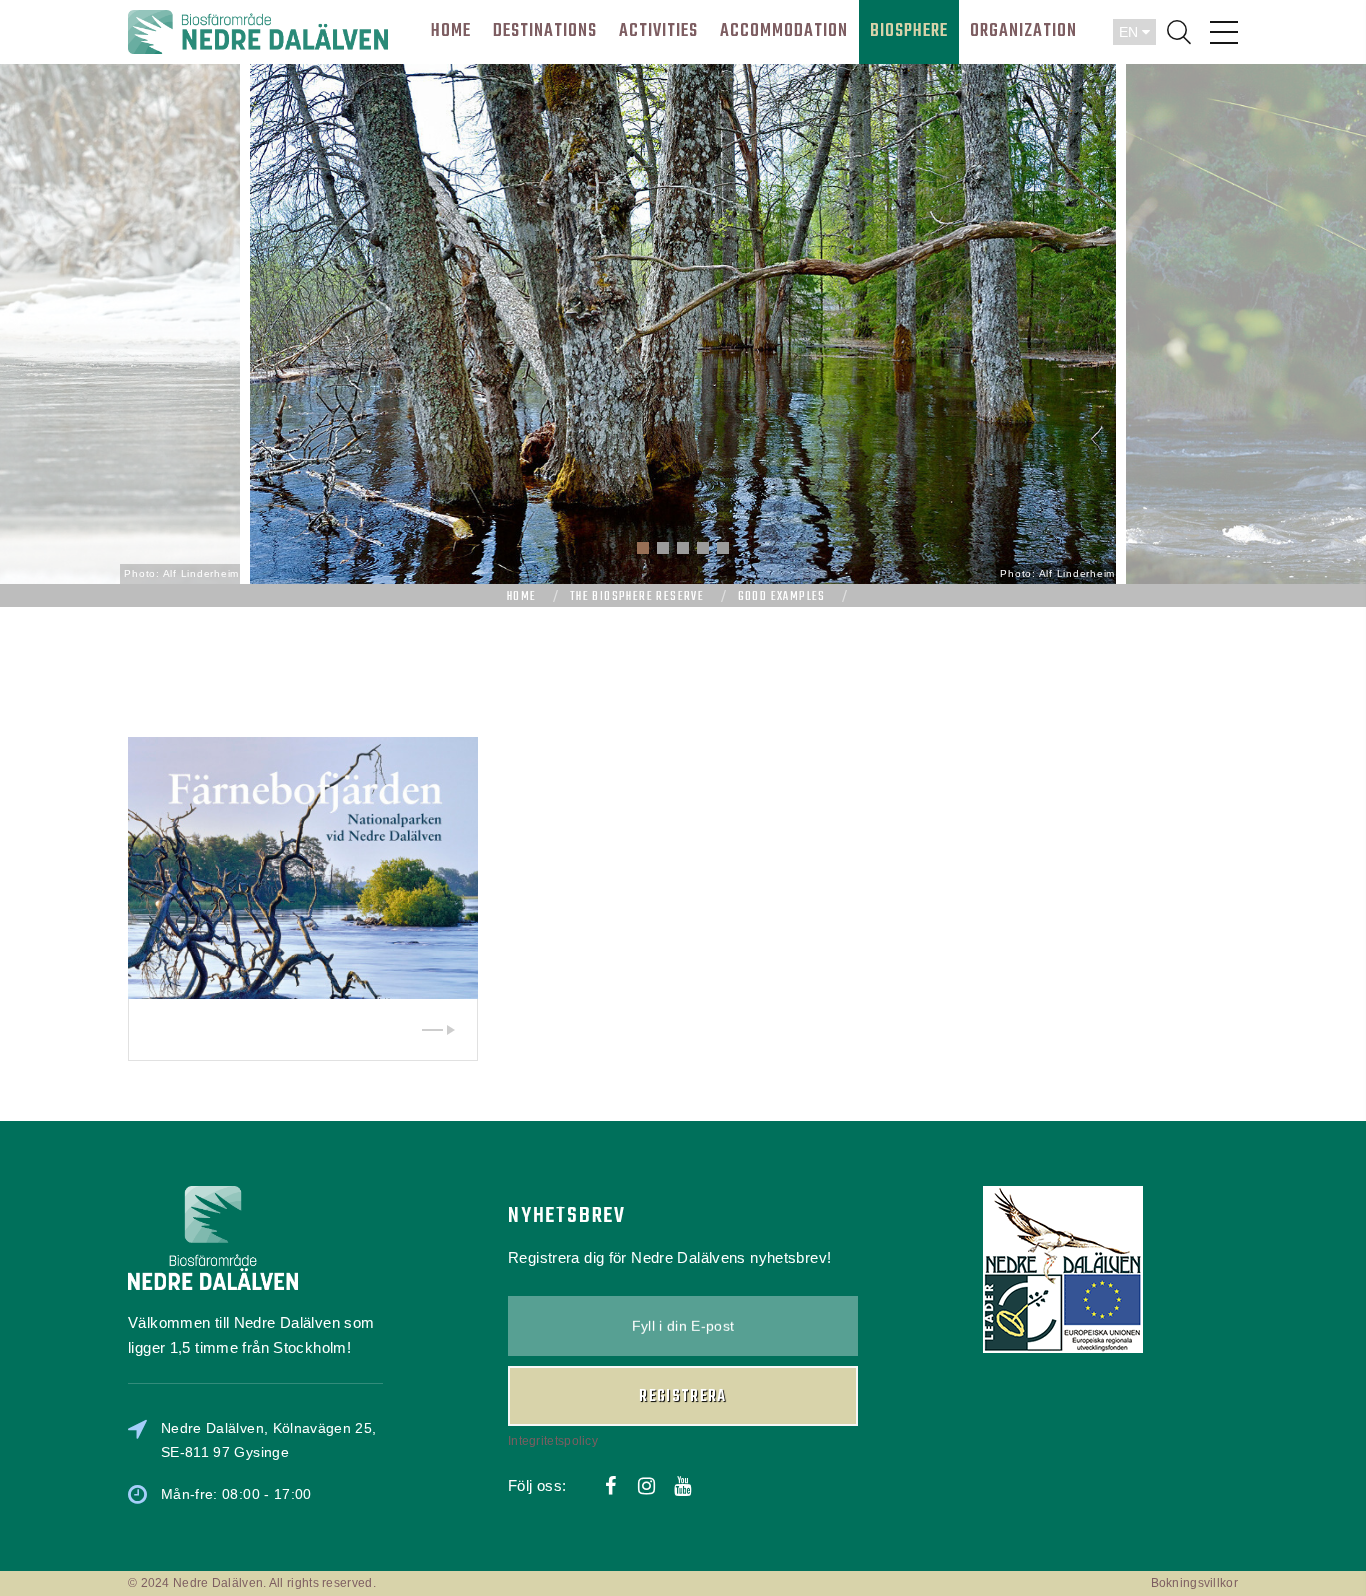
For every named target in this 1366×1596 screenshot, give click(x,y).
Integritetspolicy (553, 1441)
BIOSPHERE (909, 31)
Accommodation (784, 31)
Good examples (782, 597)
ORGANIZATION (1023, 31)
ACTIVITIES (658, 31)
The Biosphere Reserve (637, 597)
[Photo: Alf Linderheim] (683, 322)
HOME (451, 31)
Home (522, 597)
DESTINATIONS (545, 31)
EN (1130, 32)
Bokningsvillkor (1195, 1583)
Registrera (683, 1397)
